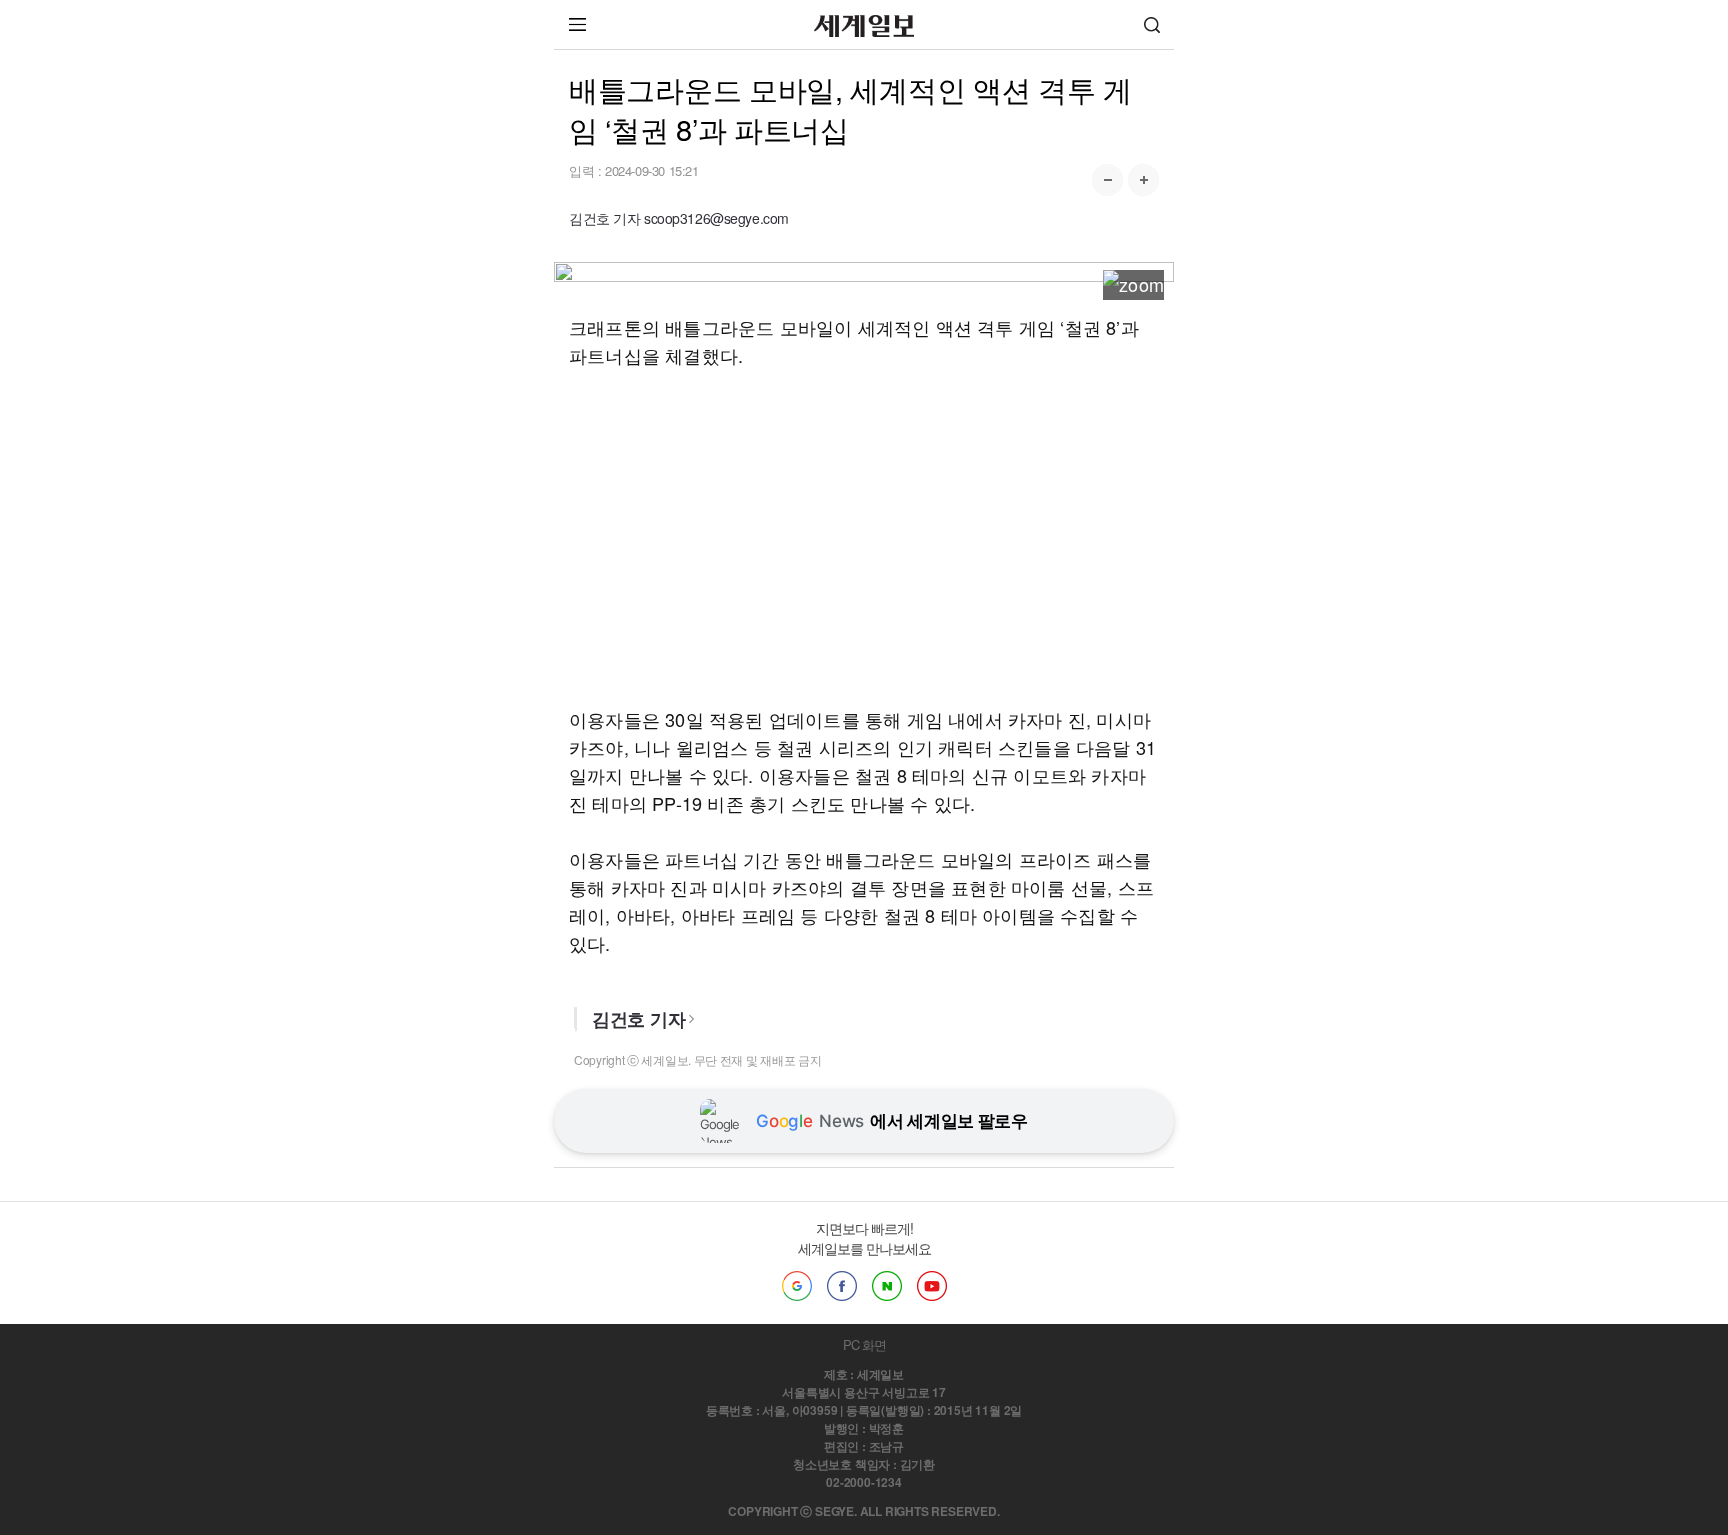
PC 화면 (864, 1344)
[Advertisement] (864, 537)
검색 (1152, 24)
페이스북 (842, 1286)
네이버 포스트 (887, 1286)
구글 (797, 1286)
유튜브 (932, 1286)
